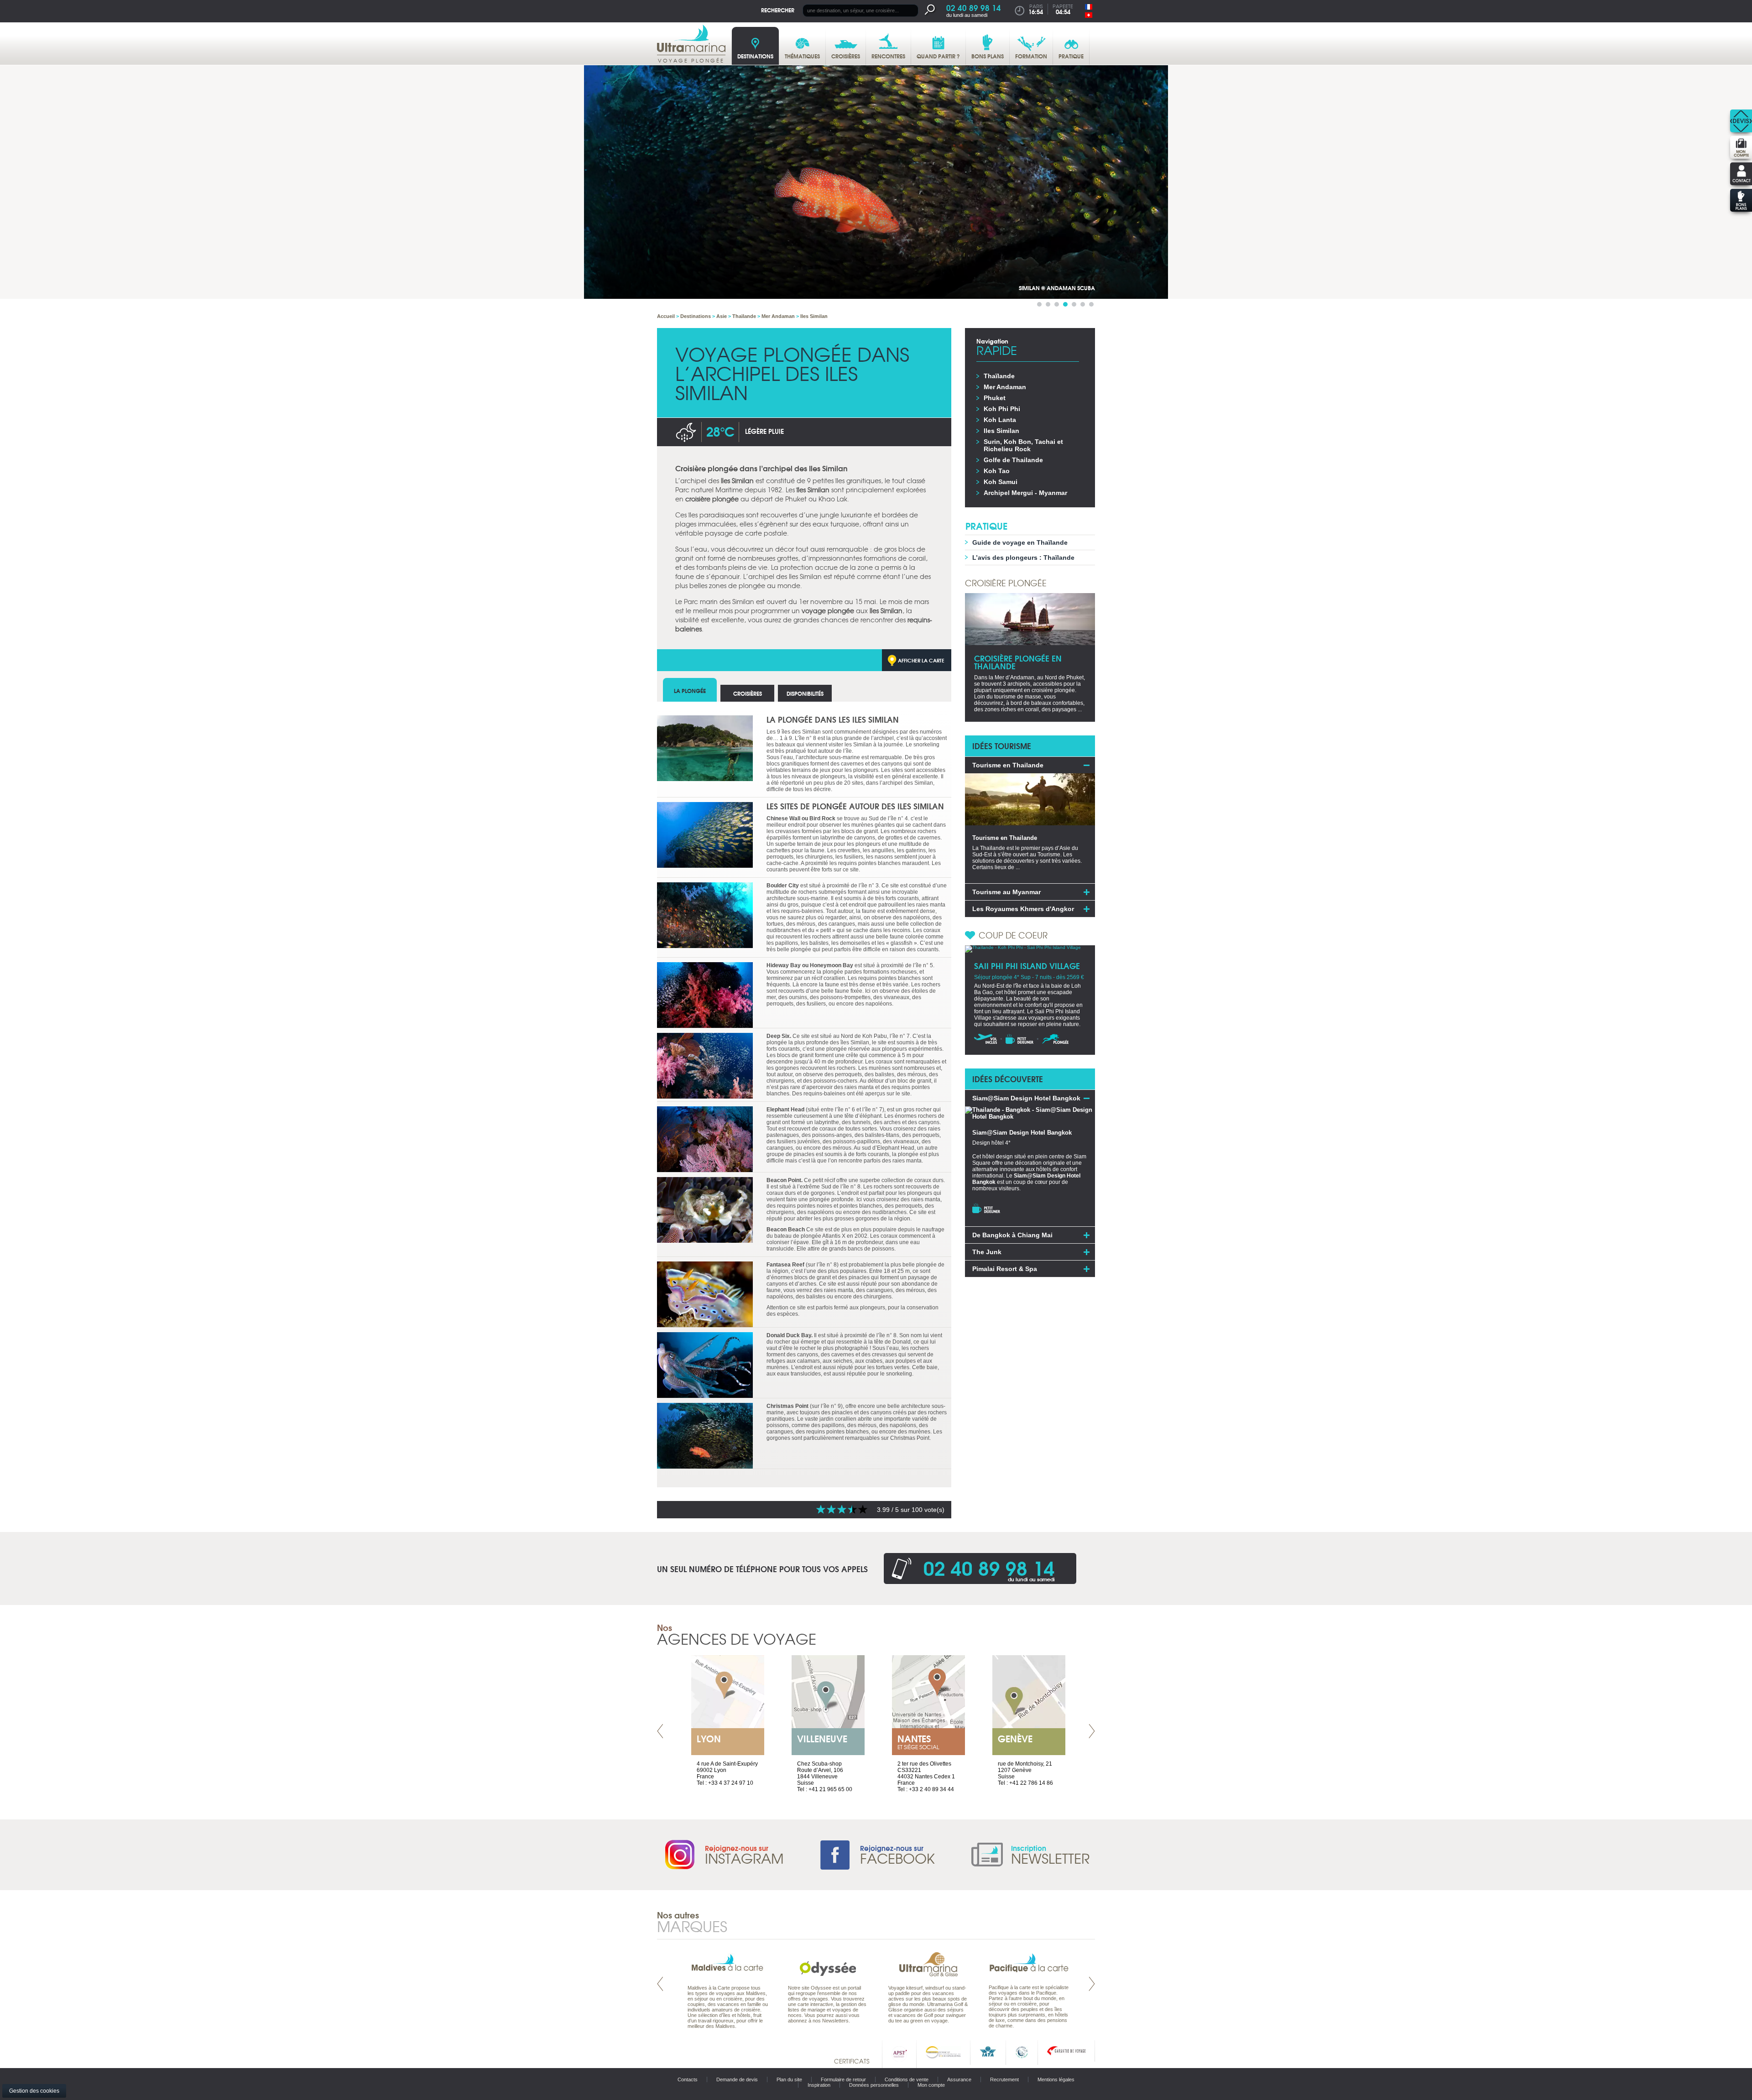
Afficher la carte (921, 660)
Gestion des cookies (34, 2091)
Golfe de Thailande (1013, 460)
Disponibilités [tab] (805, 693)
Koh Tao (997, 471)
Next (1092, 1731)
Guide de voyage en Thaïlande (1020, 542)
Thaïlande (999, 376)
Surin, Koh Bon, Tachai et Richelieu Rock (1023, 445)
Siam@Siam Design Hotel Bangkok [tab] (1026, 1098)
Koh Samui (1001, 482)
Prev (660, 1731)
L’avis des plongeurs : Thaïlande (1023, 558)
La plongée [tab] (690, 690)
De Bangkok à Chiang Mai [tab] (1012, 1235)
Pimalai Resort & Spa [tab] (1005, 1269)
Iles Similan (1001, 431)
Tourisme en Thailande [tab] (1008, 765)
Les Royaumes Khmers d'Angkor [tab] (1023, 909)
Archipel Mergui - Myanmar (1025, 493)
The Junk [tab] (987, 1252)
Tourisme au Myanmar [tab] (1006, 892)
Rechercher (778, 10)
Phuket (995, 398)
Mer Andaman (1005, 387)
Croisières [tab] (748, 693)
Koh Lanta (1000, 420)
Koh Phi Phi (1002, 409)
